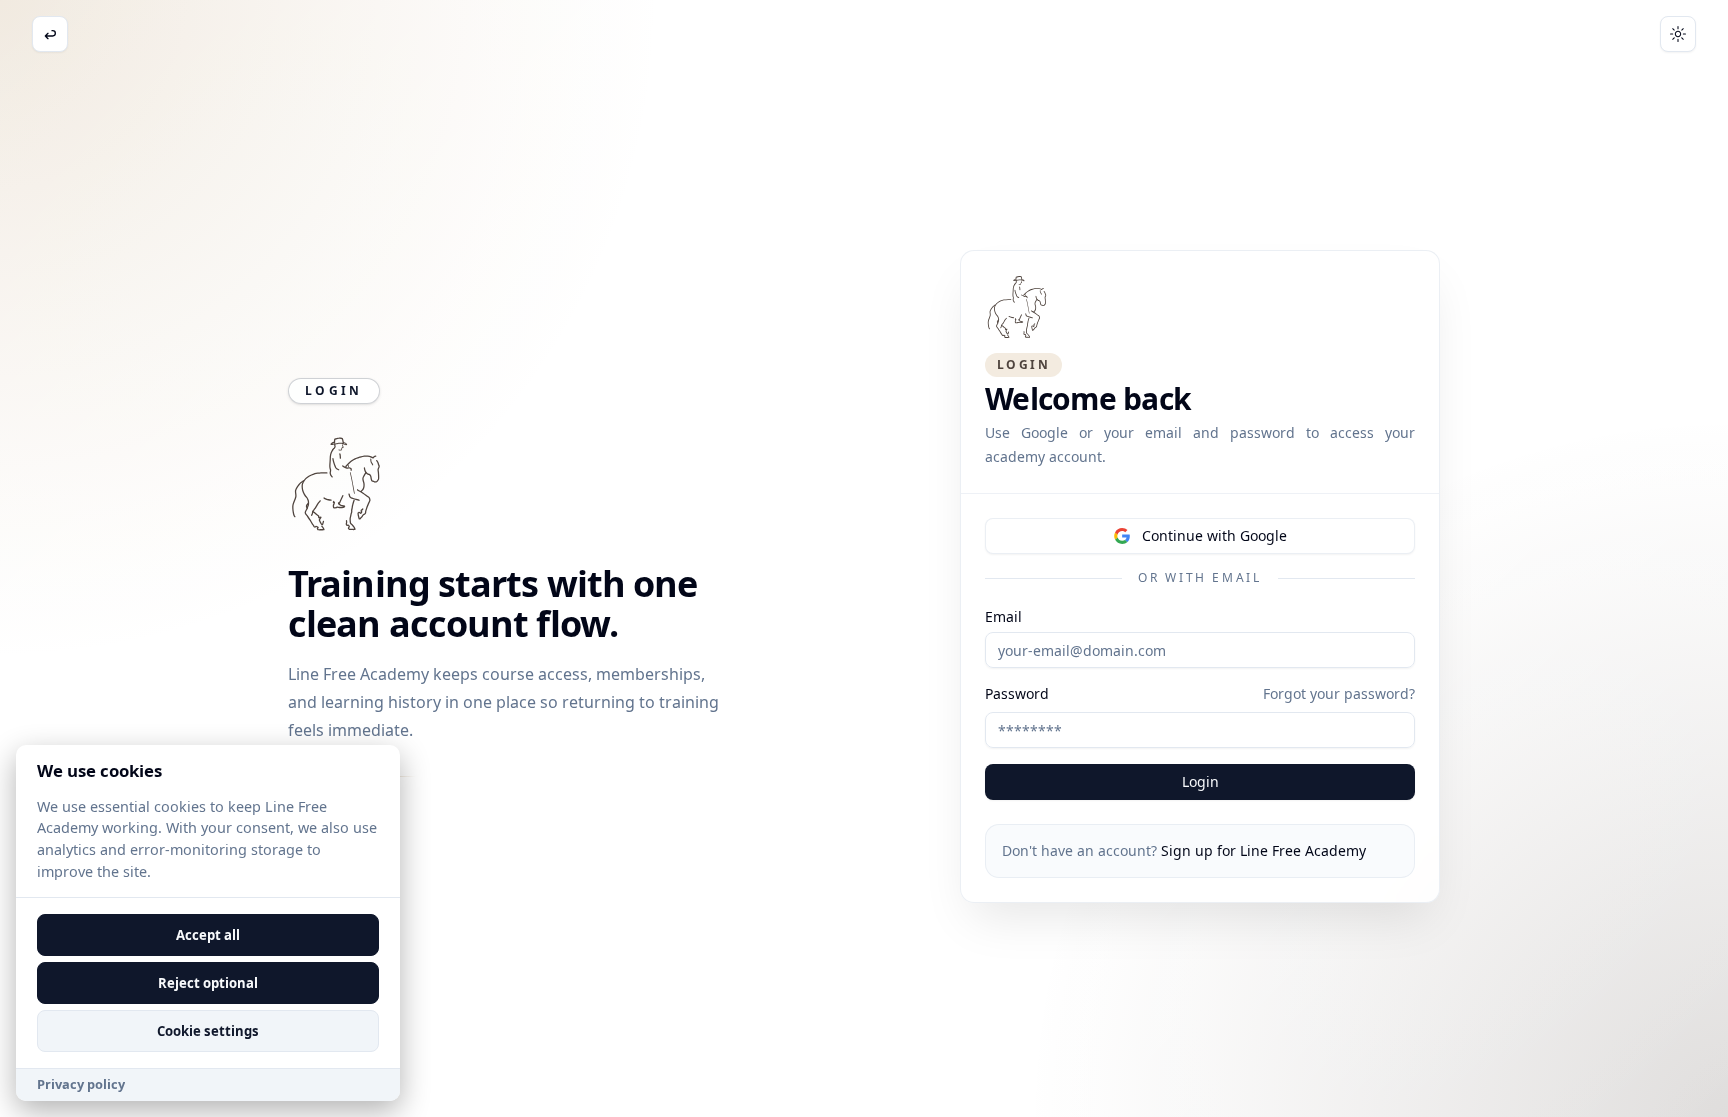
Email (1003, 617)
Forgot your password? (1339, 693)
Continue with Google (1214, 535)
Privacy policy (81, 1084)
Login (1200, 781)
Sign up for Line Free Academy (1263, 850)
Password (1017, 694)
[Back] (50, 34)
